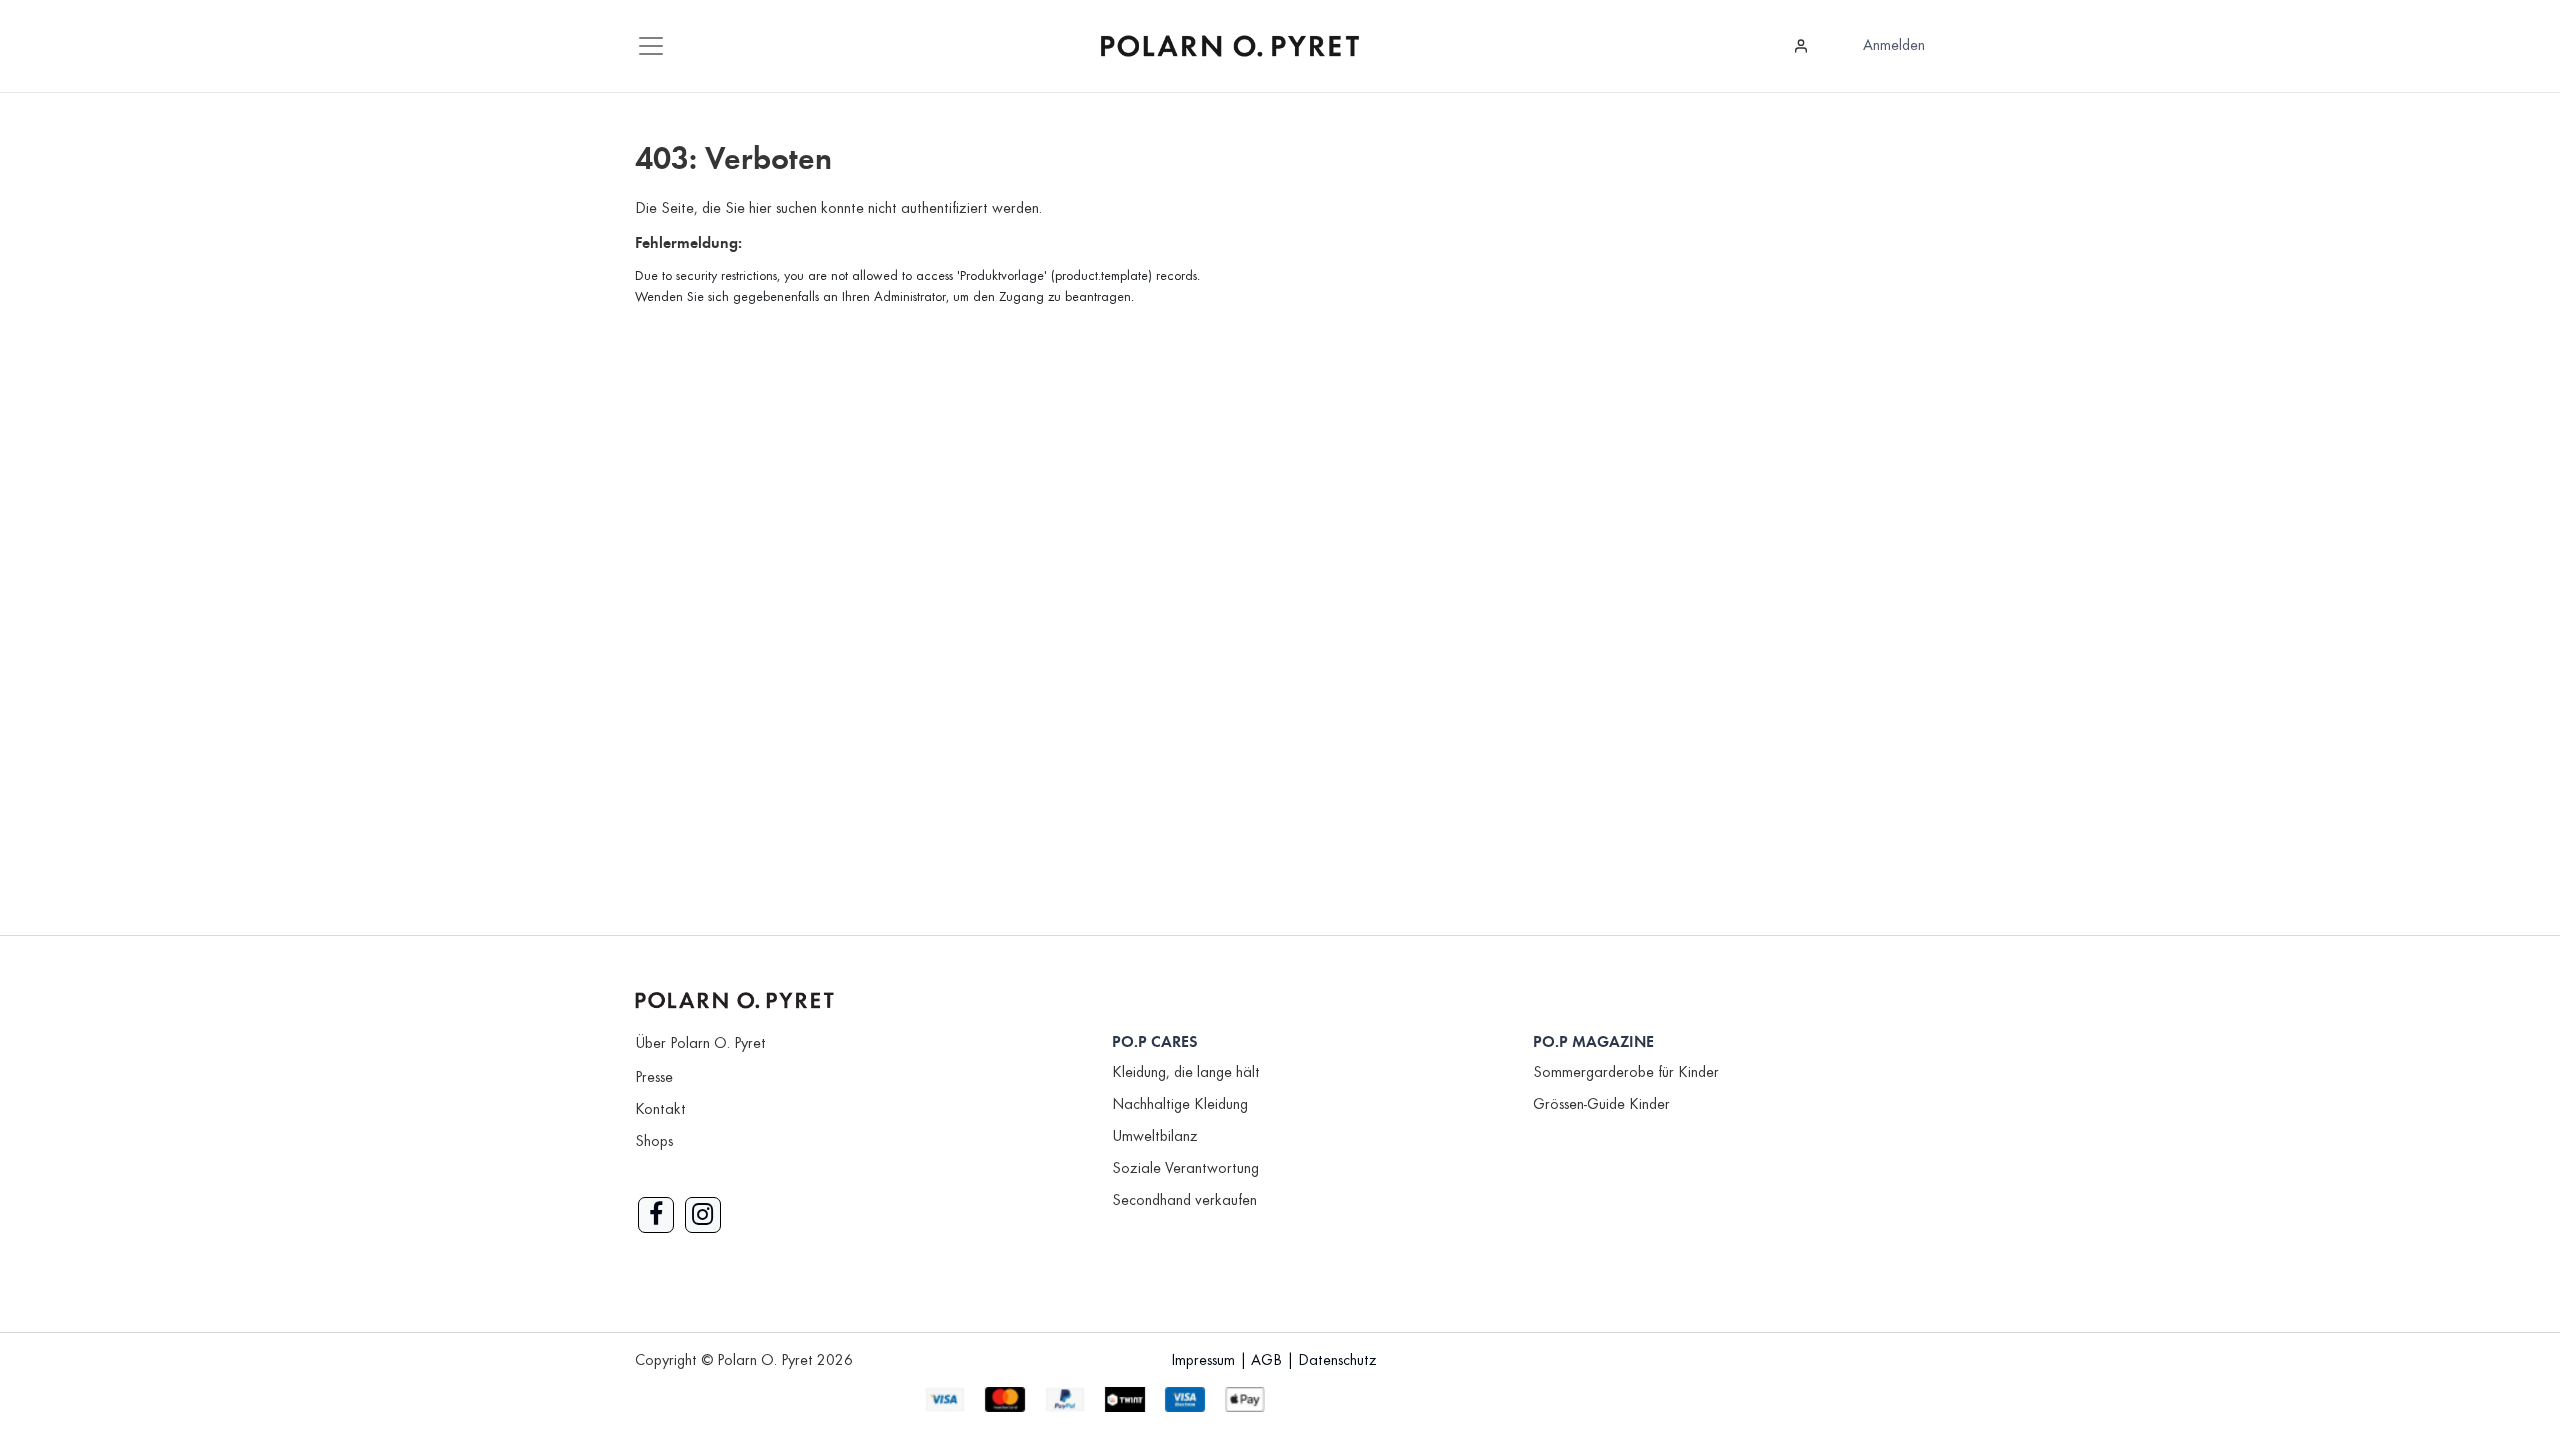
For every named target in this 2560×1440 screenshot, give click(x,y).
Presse (654, 1078)
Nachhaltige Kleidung (1180, 1105)
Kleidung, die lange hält (1186, 1073)
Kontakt (660, 1110)
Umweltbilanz (1155, 1137)
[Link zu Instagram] (703, 1215)
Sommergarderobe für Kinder (1626, 1073)
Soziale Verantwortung (1185, 1169)
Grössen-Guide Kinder (1601, 1105)
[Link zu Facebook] (656, 1215)
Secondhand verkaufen (1184, 1201)
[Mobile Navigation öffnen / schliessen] (651, 46)
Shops (654, 1142)
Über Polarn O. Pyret (700, 1044)
